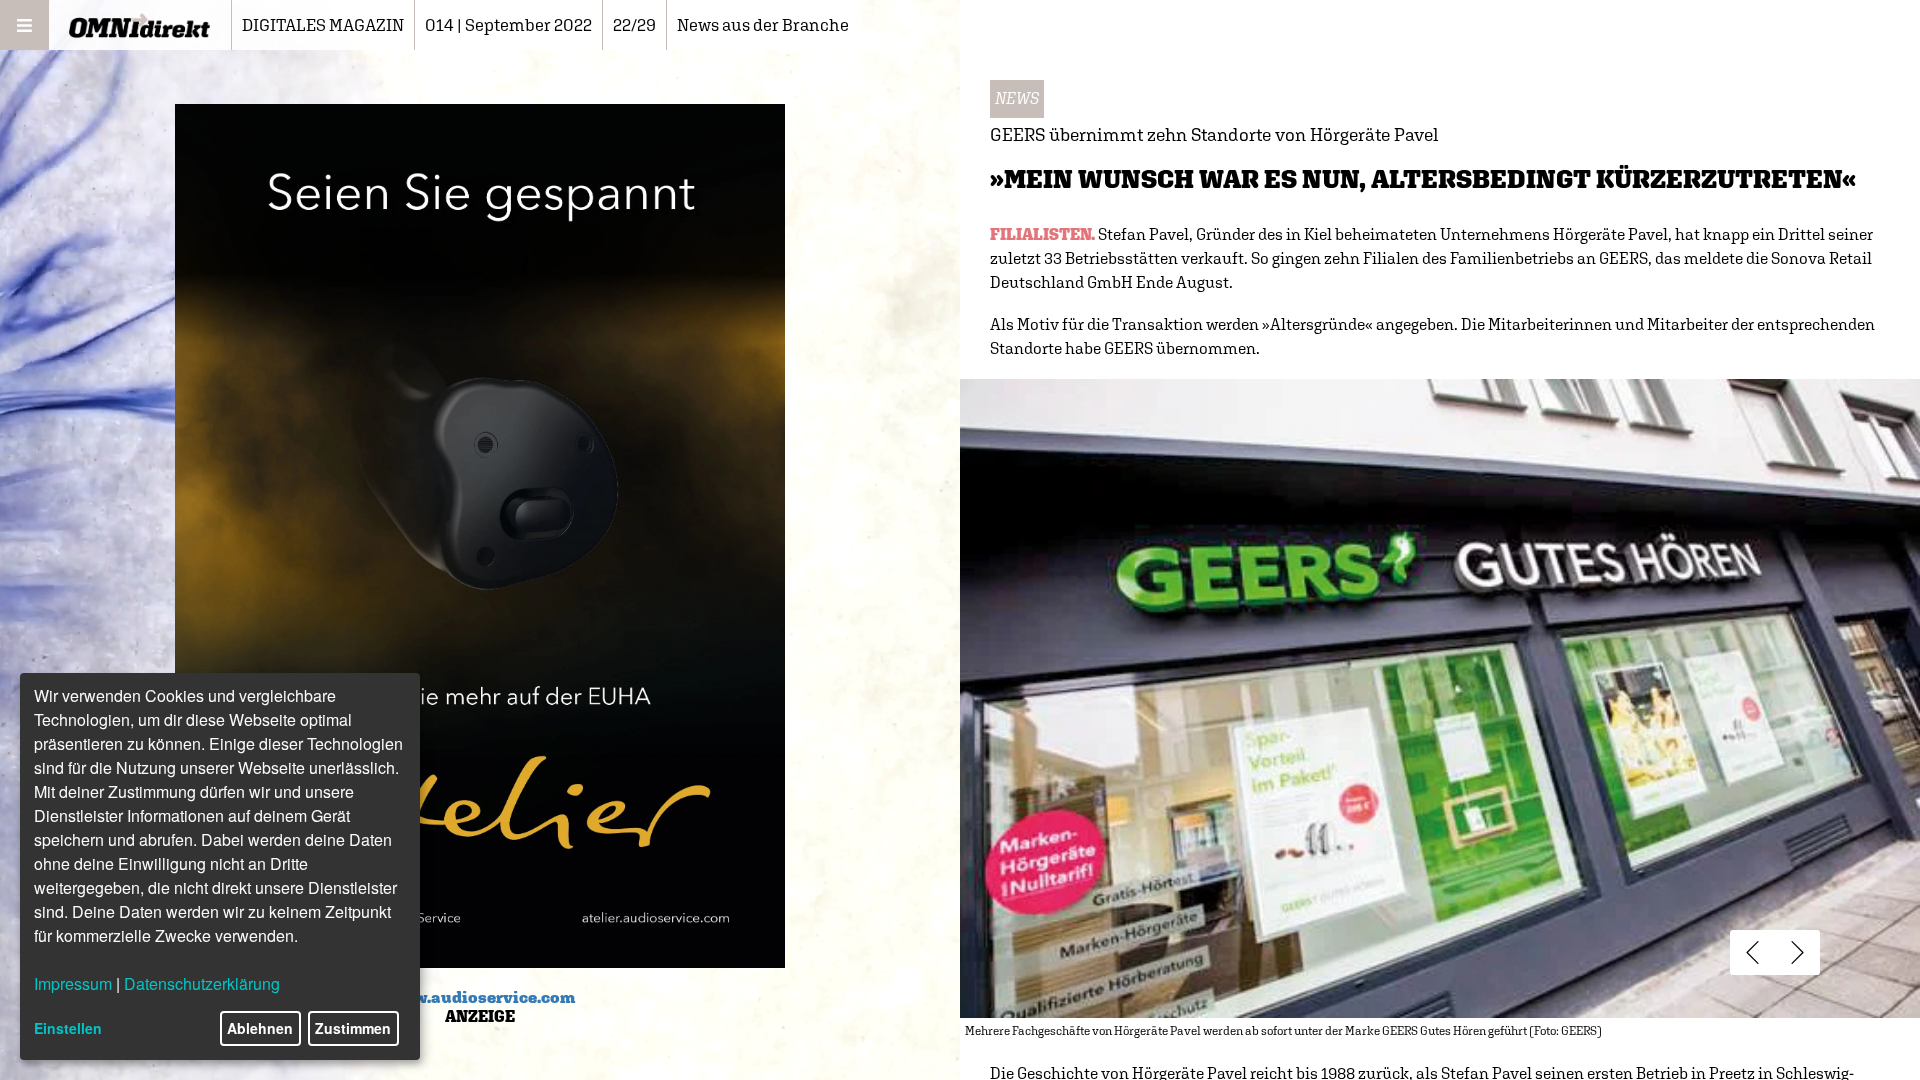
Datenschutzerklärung (202, 983)
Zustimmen (353, 1028)
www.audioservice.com (480, 997)
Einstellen (68, 1028)
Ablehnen (260, 1028)
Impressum (73, 983)
